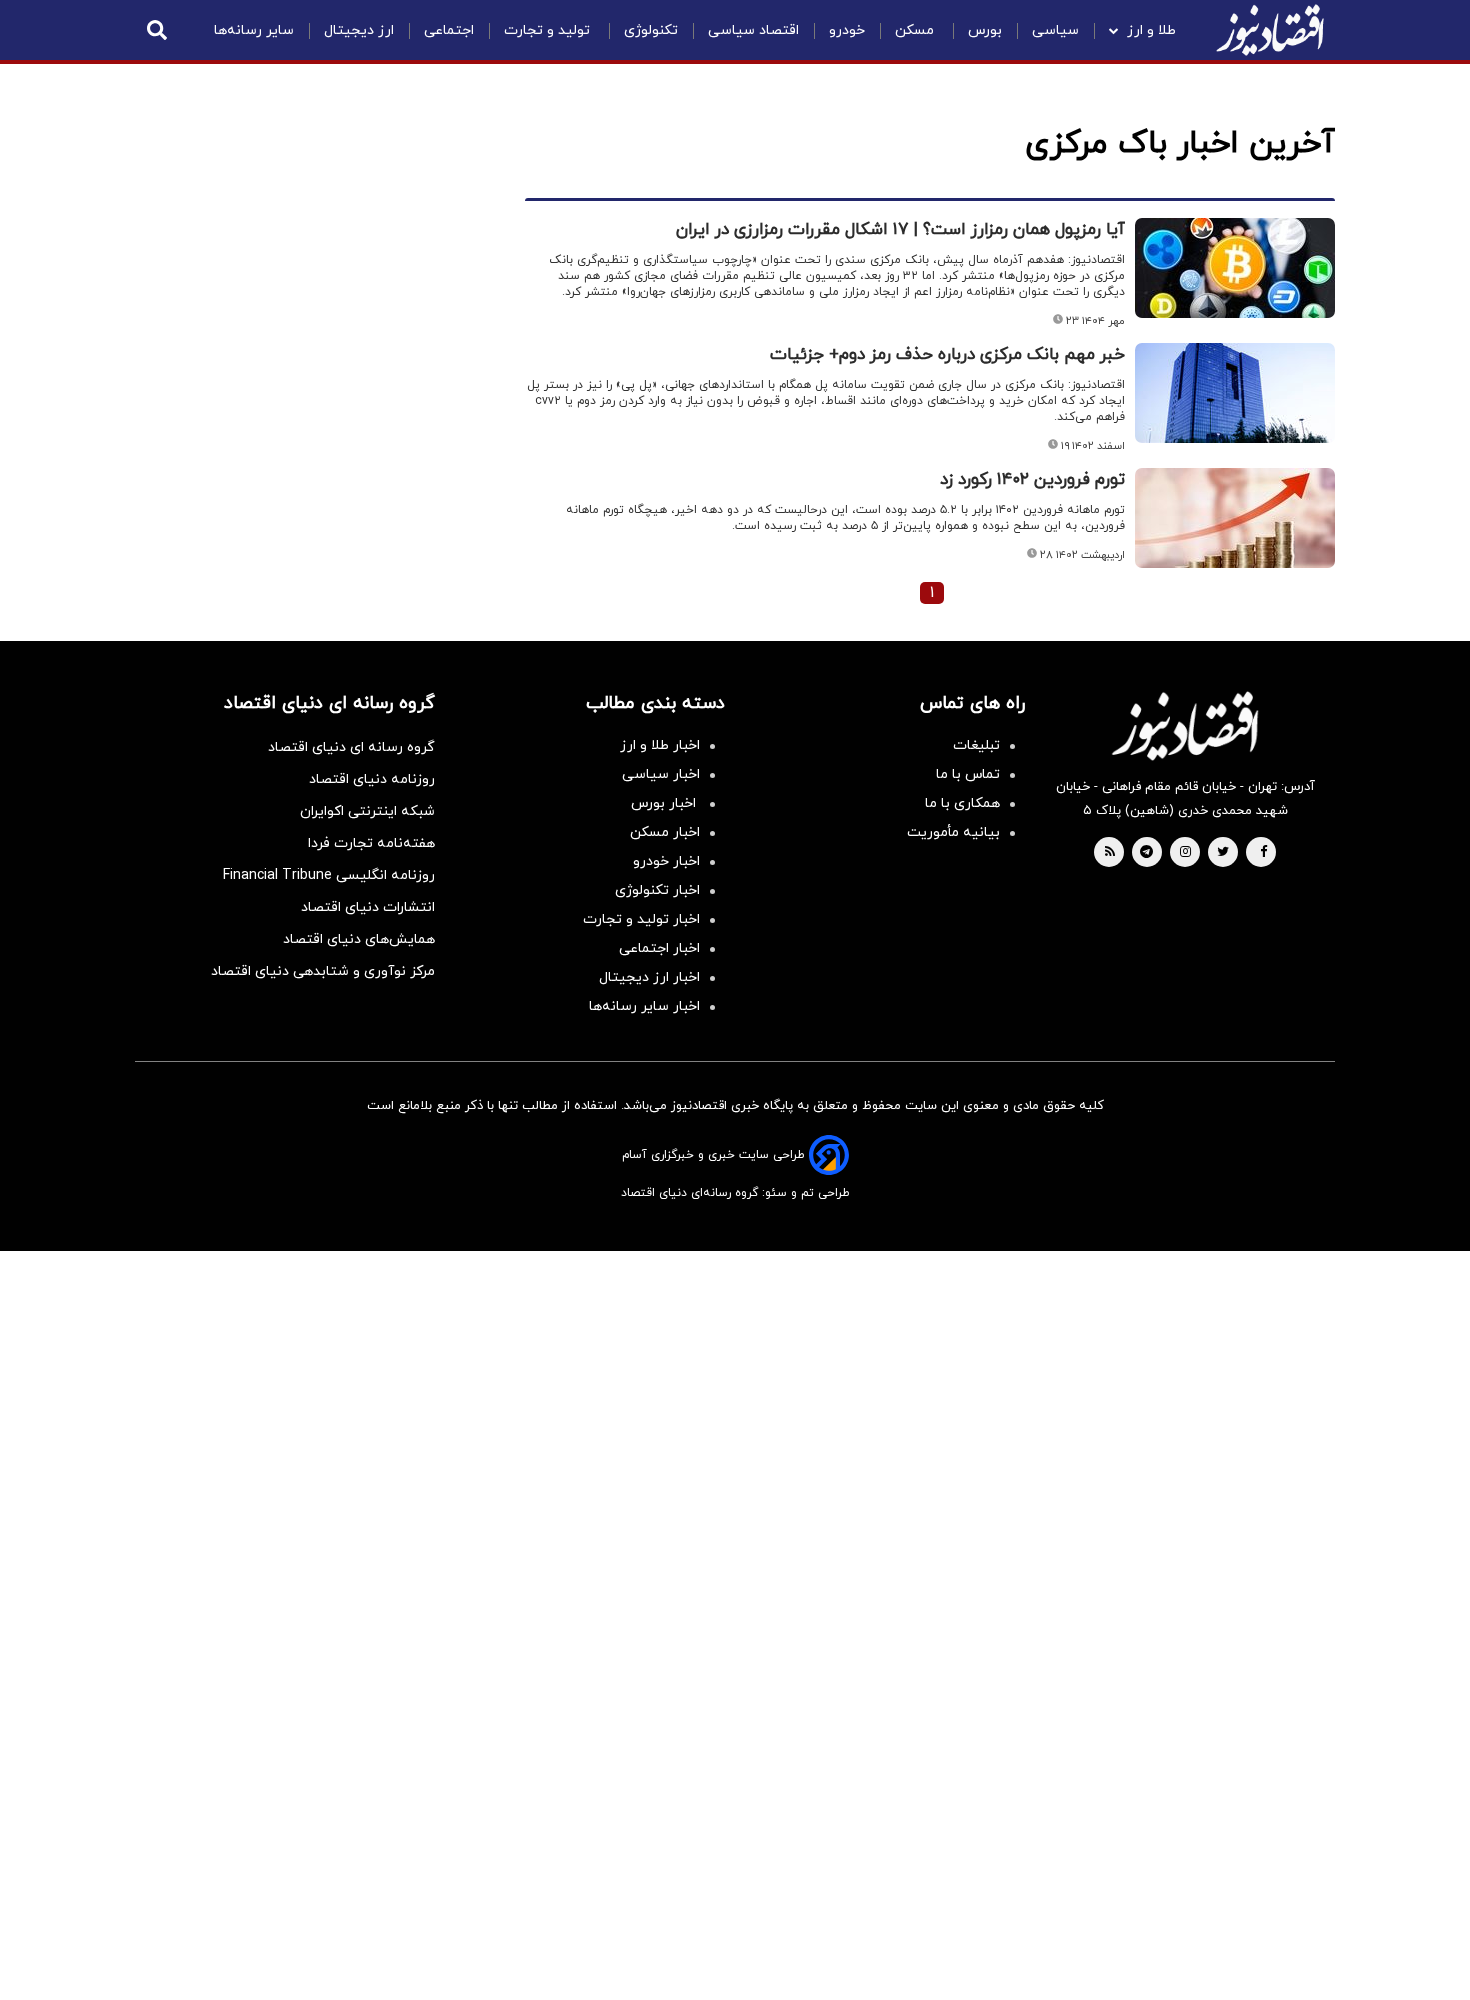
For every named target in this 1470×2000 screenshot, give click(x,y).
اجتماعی (449, 30)
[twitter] (1223, 853)
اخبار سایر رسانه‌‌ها (644, 1006)
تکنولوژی (651, 30)
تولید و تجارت (549, 30)
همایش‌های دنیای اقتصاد (359, 939)
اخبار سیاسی (661, 774)
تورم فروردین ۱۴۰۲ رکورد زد (1032, 480)
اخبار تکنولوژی (657, 890)
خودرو (847, 30)
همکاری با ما (962, 803)
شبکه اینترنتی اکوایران (367, 811)
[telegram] (1146, 853)
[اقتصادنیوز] (1185, 726)
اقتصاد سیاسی (753, 30)
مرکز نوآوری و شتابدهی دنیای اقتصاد (323, 971)
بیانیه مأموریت (953, 832)
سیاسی (1055, 30)
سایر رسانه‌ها (254, 30)
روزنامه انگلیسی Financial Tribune (329, 875)
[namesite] (1270, 30)
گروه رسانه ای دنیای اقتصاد (351, 747)
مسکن (916, 30)
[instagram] (1185, 853)
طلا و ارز (1151, 30)
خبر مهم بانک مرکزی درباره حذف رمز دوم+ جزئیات (947, 355)
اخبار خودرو (666, 861)
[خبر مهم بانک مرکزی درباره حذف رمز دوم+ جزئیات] (1235, 393)
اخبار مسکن (665, 832)
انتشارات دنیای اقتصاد (368, 907)
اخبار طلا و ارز (660, 745)
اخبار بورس (665, 803)
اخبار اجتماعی (659, 948)
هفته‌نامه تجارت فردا (371, 843)
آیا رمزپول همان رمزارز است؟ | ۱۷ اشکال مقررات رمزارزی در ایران (900, 230)
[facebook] (1263, 853)
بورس (985, 30)
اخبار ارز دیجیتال (649, 977)
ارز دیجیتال (359, 30)
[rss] (1110, 853)
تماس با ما (968, 774)
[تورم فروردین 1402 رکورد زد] (1235, 518)
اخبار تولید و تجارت (641, 919)
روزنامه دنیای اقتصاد (372, 779)
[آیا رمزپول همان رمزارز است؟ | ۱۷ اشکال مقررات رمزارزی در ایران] (1235, 268)
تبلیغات (976, 745)
